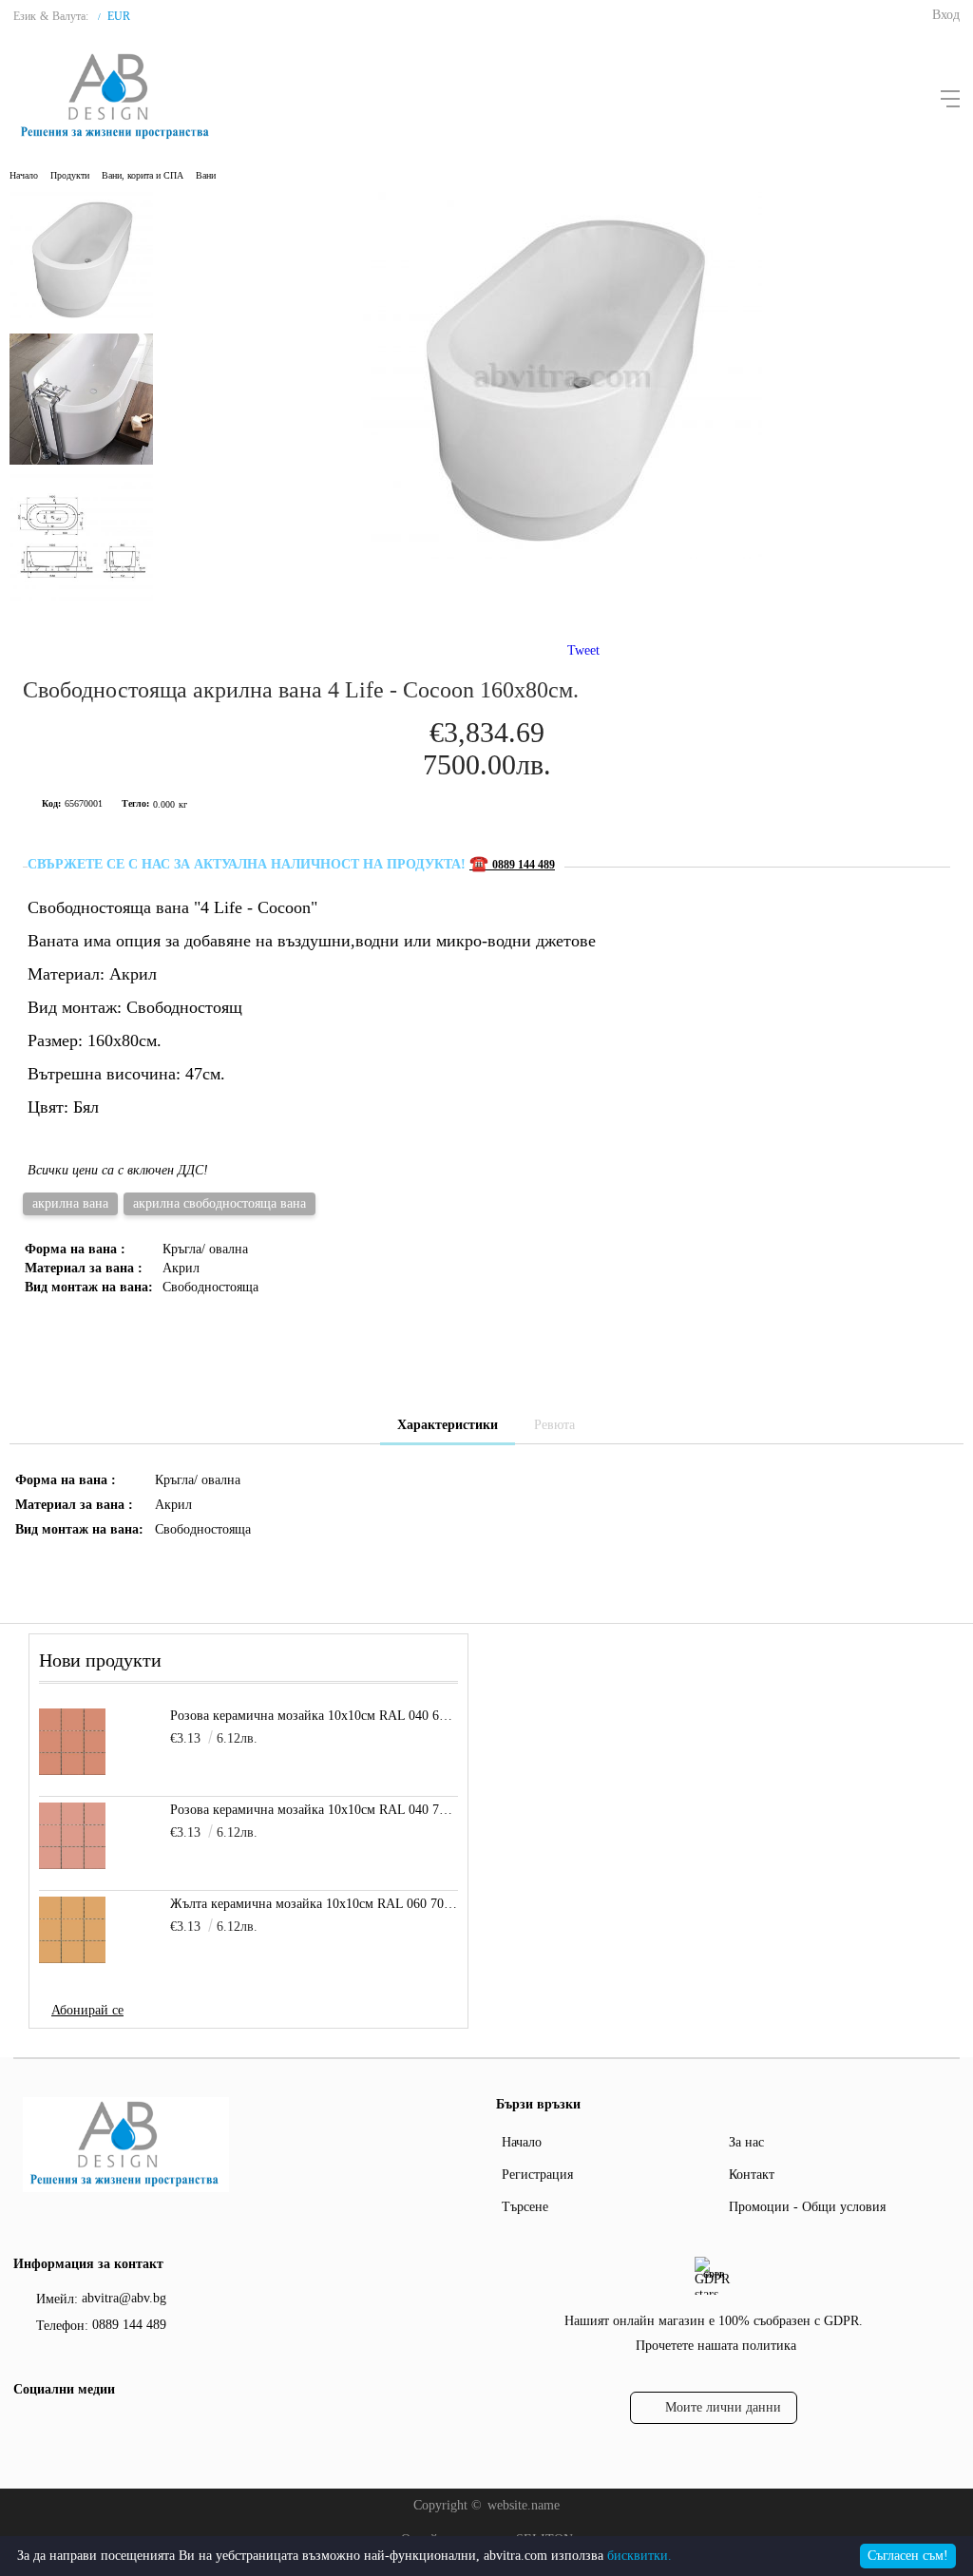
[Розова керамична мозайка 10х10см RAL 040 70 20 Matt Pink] (72, 1836)
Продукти (70, 175)
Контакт (752, 2175)
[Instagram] (60, 2429)
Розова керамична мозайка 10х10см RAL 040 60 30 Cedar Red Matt (314, 1716)
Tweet (583, 650)
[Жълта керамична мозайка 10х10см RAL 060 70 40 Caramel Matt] (72, 1930)
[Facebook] (26, 2429)
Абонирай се (87, 2010)
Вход (946, 15)
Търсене (525, 2207)
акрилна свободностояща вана (219, 1203)
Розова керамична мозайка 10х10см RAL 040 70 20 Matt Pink (314, 1810)
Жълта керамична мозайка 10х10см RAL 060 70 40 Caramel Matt (314, 1904)
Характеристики (448, 1425)
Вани (206, 175)
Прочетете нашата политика (716, 2346)
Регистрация (537, 2175)
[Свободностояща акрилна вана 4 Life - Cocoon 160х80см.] (563, 554)
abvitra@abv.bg (124, 2298)
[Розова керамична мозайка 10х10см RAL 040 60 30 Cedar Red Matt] (72, 1742)
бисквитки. (639, 2556)
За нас (746, 2142)
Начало (24, 175)
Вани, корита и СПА (143, 175)
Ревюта (554, 1425)
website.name (524, 2505)
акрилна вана (70, 1203)
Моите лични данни (723, 2407)
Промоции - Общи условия (807, 2207)
